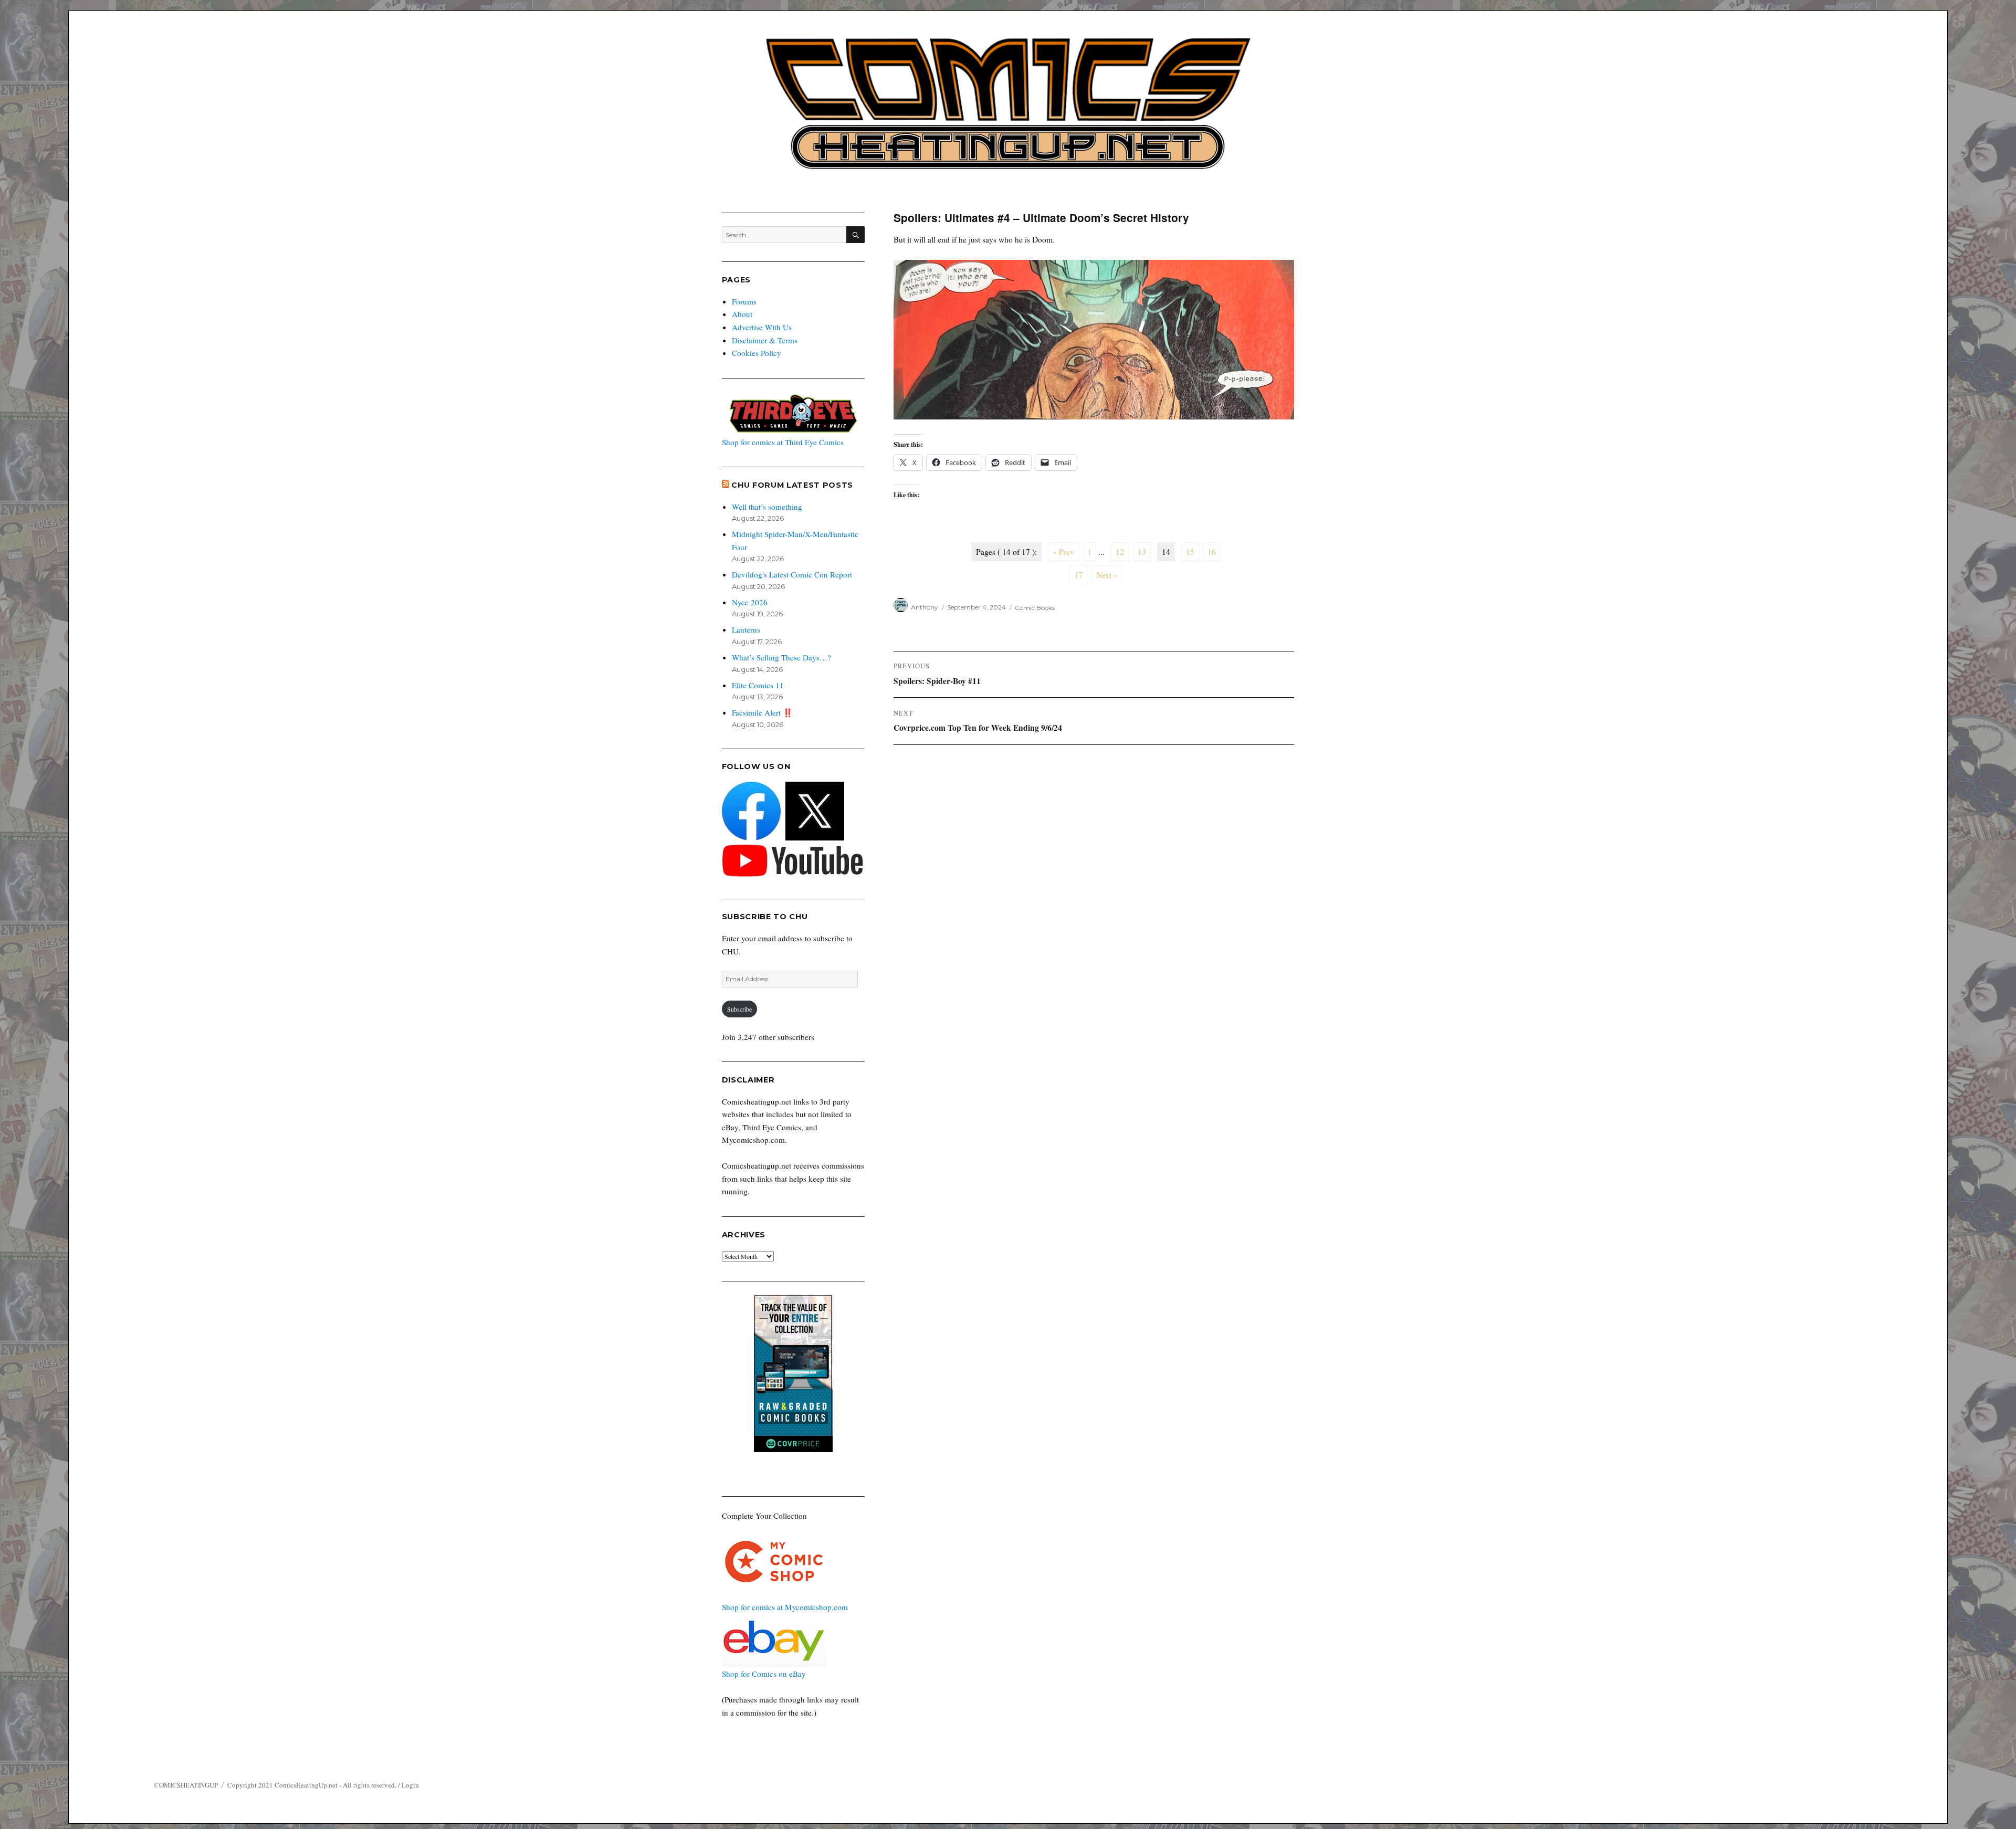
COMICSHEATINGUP (186, 1785)
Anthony (925, 607)
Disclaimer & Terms (765, 340)
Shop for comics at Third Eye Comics (783, 442)
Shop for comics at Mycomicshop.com (785, 1607)
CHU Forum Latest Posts (792, 485)
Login (410, 1785)
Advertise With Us (762, 327)
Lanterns (746, 629)
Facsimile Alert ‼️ (762, 712)
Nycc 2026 (750, 602)
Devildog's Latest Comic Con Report (792, 574)
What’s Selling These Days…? (781, 657)
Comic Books (1035, 607)
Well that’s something (767, 507)
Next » (1107, 575)
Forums (744, 301)
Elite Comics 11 (758, 685)
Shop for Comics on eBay (764, 1674)
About (742, 314)
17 (1078, 575)
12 (1120, 552)
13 (1142, 552)
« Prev (1063, 552)
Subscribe (739, 1009)
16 (1212, 552)
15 (1190, 552)
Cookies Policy (757, 353)
